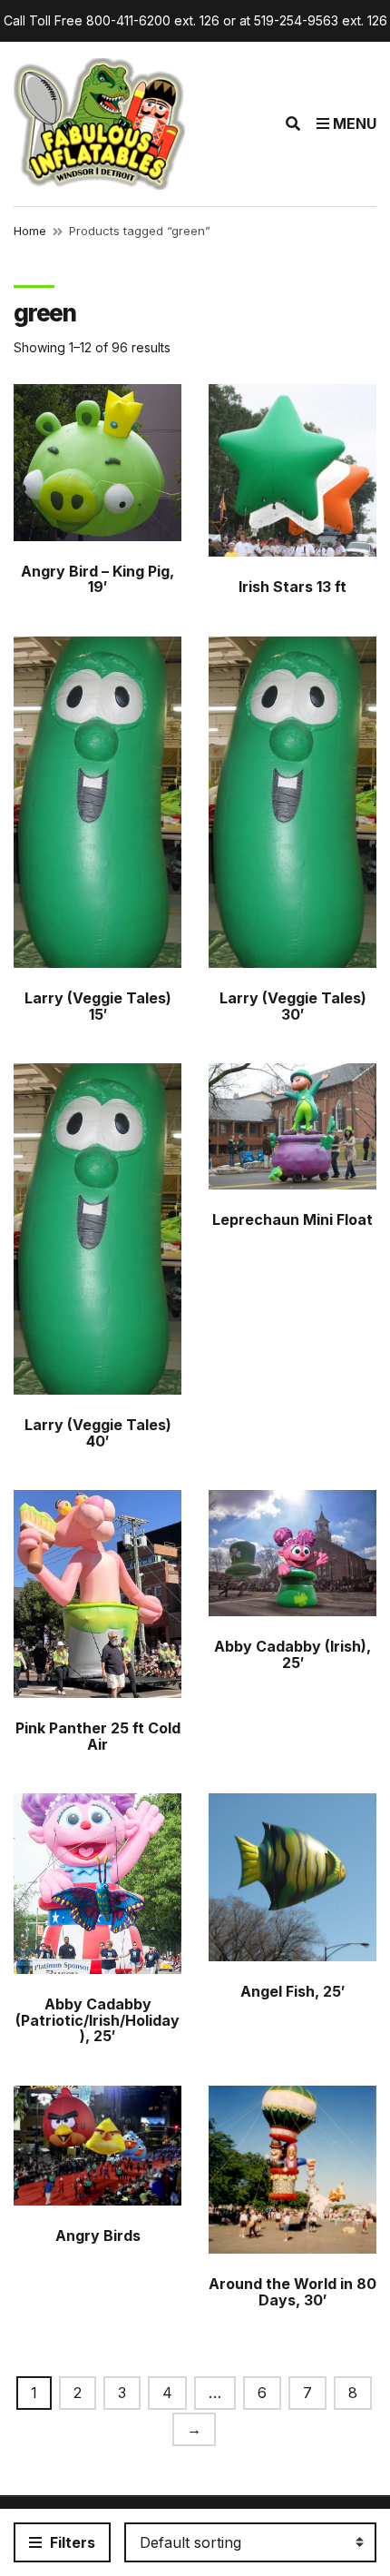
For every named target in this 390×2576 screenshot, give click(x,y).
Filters (71, 2542)
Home (30, 231)
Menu (353, 123)
